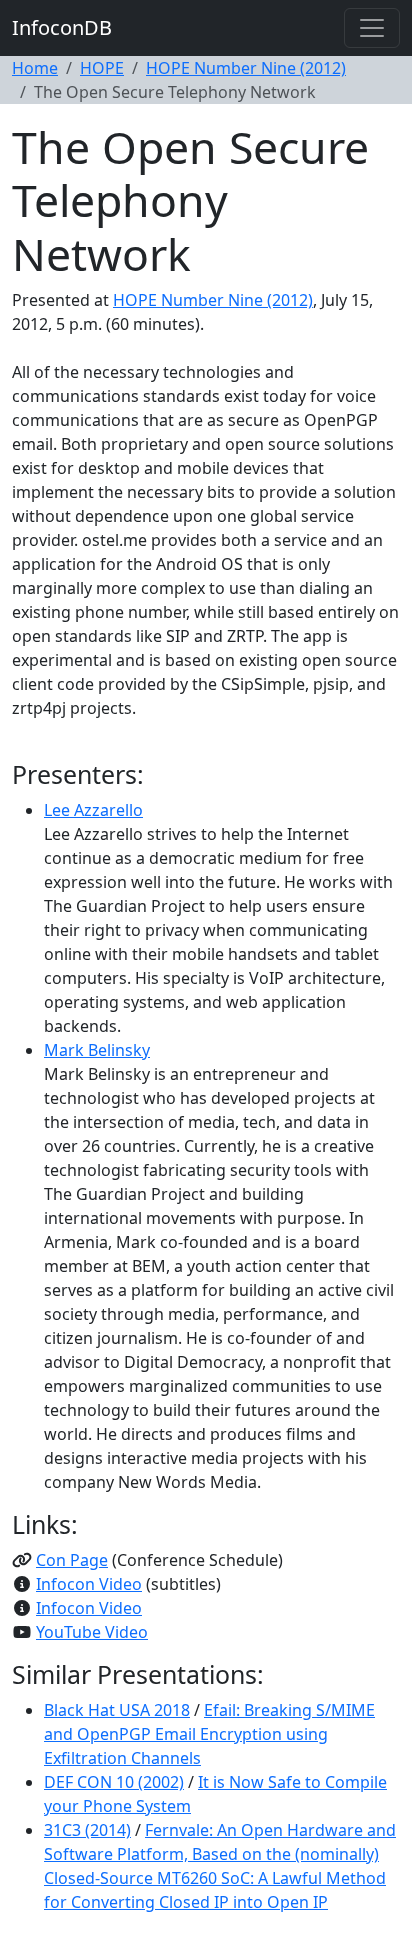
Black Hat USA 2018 (117, 1710)
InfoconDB (62, 27)
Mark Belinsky (97, 1050)
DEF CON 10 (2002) (114, 1782)
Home (35, 68)
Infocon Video (89, 1584)
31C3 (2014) (87, 1830)
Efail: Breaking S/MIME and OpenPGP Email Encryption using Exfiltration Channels (209, 1734)
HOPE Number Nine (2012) (246, 68)
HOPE (102, 68)
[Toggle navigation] (372, 28)
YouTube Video (92, 1632)
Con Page (72, 1560)
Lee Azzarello (93, 810)
